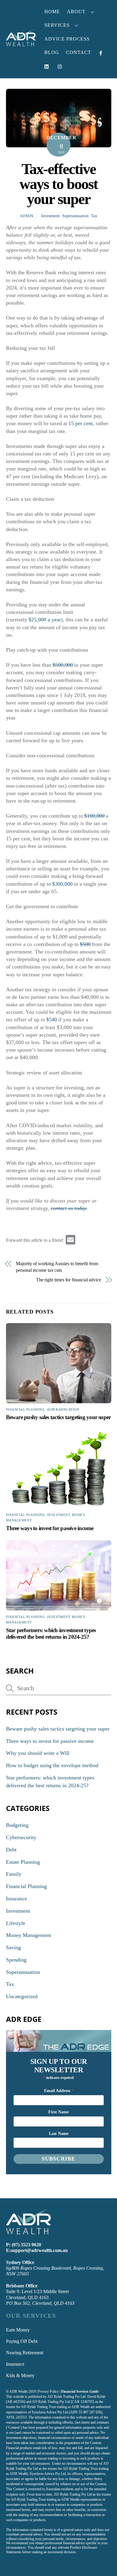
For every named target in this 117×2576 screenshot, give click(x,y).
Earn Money (18, 2330)
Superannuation (75, 216)
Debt (11, 1850)
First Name (58, 2112)
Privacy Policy (48, 2391)
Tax (94, 216)
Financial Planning (25, 1410)
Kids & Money (20, 2375)
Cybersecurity (21, 1837)
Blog (52, 52)
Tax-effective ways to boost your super (59, 184)
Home (52, 12)
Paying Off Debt (22, 2341)
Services (57, 25)
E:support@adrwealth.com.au (37, 2250)
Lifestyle (16, 1923)
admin (27, 216)
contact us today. (69, 1208)
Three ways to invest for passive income (50, 1528)
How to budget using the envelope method (52, 1765)
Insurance (16, 1899)
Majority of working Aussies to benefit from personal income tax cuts (57, 1267)
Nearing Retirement (25, 2353)
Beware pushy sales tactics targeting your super (58, 1417)
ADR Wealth (18, 2391)
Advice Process (67, 39)
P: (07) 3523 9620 (24, 2245)
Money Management (28, 1935)
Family (14, 1874)
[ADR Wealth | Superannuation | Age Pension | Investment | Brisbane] (21, 44)
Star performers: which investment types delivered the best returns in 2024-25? (51, 1633)
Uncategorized (22, 1996)
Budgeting (17, 1825)
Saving (13, 1947)
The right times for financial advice (69, 1280)
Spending (16, 1960)
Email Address (59, 2091)
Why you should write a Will (38, 1753)
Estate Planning (23, 1862)
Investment (50, 216)
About (76, 12)
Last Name (59, 2134)
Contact (79, 52)
